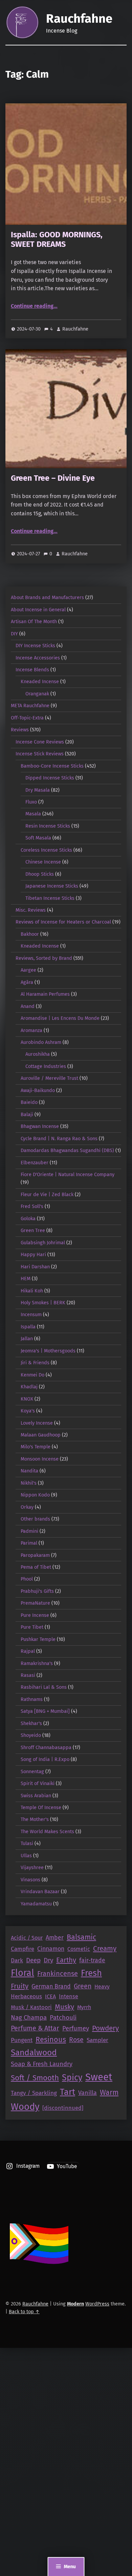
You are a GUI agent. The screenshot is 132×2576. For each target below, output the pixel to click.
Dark (17, 1960)
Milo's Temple (36, 1447)
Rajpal (28, 1651)
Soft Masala (38, 838)
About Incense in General (38, 610)
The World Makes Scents (47, 1831)
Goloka (28, 1218)
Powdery (105, 2028)
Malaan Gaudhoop (41, 1435)
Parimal (29, 1543)
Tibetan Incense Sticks (50, 898)
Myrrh (84, 2007)
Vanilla (87, 2093)
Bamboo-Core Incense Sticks (52, 766)
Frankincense (58, 1974)
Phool (27, 1579)
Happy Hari (33, 1254)
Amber (55, 1938)
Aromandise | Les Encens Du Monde (60, 1018)
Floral (23, 1973)
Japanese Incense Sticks (52, 886)
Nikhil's (29, 1483)
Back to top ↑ (24, 2312)
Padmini (29, 1531)
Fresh (91, 1973)
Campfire (23, 1949)
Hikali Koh (32, 1291)
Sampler (97, 2040)
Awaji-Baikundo (38, 1090)
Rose (76, 2040)
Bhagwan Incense (40, 1126)
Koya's (28, 1411)
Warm (109, 2093)
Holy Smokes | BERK (43, 1303)
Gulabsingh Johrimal (43, 1243)
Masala (33, 814)
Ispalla (28, 1327)
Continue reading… (34, 306)
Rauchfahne (79, 19)
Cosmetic (79, 1949)
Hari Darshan (35, 1267)
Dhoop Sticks (40, 874)
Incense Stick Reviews (40, 754)
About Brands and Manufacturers (47, 597)
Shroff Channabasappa (46, 1747)
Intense (69, 1996)
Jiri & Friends (35, 1363)
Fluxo (31, 802)
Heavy (102, 1987)
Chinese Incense (43, 862)
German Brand (51, 1986)
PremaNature (35, 1603)
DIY (14, 634)
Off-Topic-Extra (27, 718)
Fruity (20, 1986)
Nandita (29, 1471)
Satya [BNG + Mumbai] (45, 1711)
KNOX (27, 1399)
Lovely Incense (37, 1423)
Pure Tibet (32, 1627)
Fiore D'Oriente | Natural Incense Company (68, 1174)
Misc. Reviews (31, 910)
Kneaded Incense (40, 681)
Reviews (20, 730)
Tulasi (27, 1843)
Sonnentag (32, 1771)
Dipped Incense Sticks (50, 778)
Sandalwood (34, 2052)
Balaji (27, 1114)
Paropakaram (35, 1555)
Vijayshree (32, 1867)
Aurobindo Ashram (41, 1042)
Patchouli (63, 2018)
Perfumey (76, 2028)
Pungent (22, 2040)
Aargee (28, 970)
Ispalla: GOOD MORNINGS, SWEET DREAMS (57, 239)
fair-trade (92, 1960)
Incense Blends (32, 670)
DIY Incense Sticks (35, 646)
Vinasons (30, 1880)
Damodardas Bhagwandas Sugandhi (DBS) (67, 1150)
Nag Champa (29, 2018)
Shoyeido (31, 1735)
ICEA (50, 1996)
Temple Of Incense (41, 1807)
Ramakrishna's (37, 1663)
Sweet (99, 2077)
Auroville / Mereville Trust (49, 1078)
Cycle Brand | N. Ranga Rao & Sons (59, 1138)
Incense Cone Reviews (40, 742)
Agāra (27, 982)
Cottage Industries (46, 1066)
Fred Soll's (32, 1206)
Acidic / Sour (27, 1938)
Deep (33, 1960)
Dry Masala (38, 790)
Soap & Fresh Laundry (42, 2064)
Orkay (27, 1507)
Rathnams (32, 1699)
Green (83, 1986)
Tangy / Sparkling (34, 2093)
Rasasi (28, 1675)
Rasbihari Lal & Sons (44, 1687)
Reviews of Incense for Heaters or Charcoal (63, 922)
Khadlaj (29, 1387)
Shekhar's (31, 1723)
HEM (26, 1279)
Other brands (35, 1519)
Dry (48, 1960)
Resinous (51, 2040)
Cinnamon (51, 1949)
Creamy (105, 1948)
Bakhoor (30, 934)
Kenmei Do (32, 1375)
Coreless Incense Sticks (46, 850)
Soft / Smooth (35, 2078)
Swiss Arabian (36, 1796)
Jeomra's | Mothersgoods (48, 1351)
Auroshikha (38, 1054)
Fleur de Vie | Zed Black (47, 1194)
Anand (28, 1006)
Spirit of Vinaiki (38, 1783)
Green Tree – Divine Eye (53, 478)
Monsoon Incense (40, 1459)
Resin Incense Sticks (48, 826)
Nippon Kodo (35, 1495)
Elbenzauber (35, 1163)
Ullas (26, 1856)
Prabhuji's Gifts (37, 1591)
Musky (64, 2007)
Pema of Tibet (36, 1567)
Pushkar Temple (38, 1639)
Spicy (72, 2078)
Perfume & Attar (35, 2028)
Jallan (27, 1339)
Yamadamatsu (36, 1904)
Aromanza (31, 1030)
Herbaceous (26, 1996)
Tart (68, 2092)
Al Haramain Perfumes (45, 994)
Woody (25, 2107)
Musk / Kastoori (31, 2007)
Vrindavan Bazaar (40, 1891)
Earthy (66, 1960)
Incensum (31, 1314)
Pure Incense (35, 1615)
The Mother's (35, 1819)
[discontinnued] (63, 2108)
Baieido (29, 1102)
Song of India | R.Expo (45, 1759)
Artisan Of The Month (34, 621)
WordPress (97, 2304)
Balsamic (81, 1937)
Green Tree (33, 1230)
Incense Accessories (38, 658)
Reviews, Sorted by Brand (44, 958)
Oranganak (37, 694)
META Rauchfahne (30, 706)
